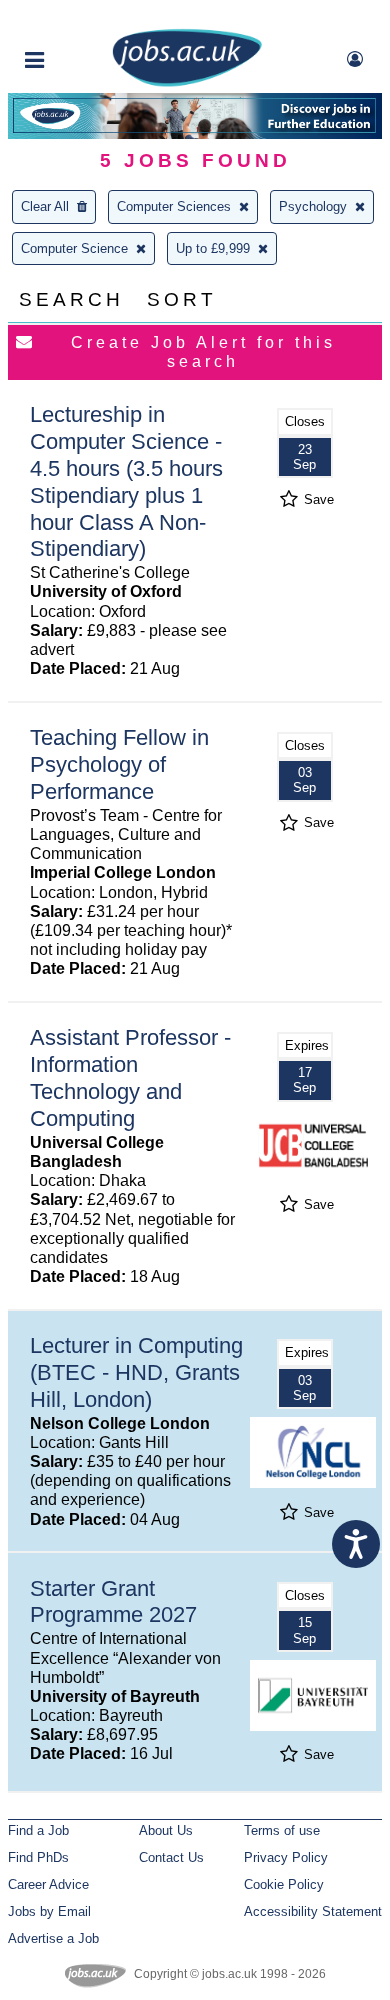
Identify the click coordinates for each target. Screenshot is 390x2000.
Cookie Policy (284, 1884)
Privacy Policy (286, 1857)
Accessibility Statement (313, 1911)
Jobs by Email (49, 1911)
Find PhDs (38, 1857)
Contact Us (171, 1857)
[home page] (187, 82)
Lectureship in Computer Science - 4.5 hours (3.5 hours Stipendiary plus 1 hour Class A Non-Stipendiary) (126, 481)
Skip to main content (80, 17)
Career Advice (48, 1884)
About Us (166, 1830)
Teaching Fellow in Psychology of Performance (119, 764)
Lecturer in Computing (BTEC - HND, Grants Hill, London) (136, 1372)
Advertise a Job (53, 1938)
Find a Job (38, 1830)
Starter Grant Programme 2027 (113, 1602)
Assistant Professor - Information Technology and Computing (130, 1078)
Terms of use (282, 1830)
